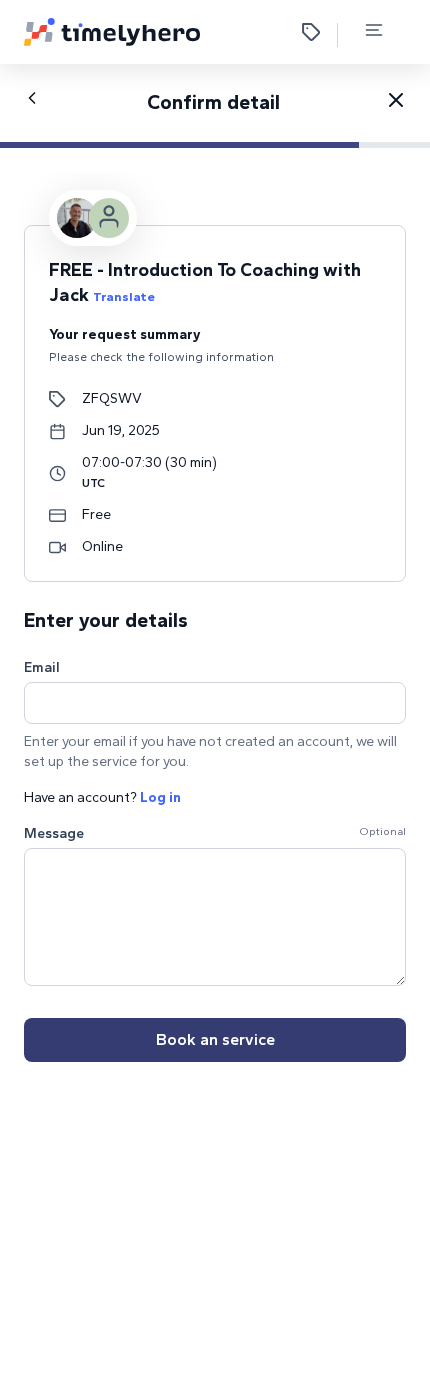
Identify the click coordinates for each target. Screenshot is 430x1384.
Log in (160, 797)
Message (54, 833)
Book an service (215, 1039)
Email (42, 667)
